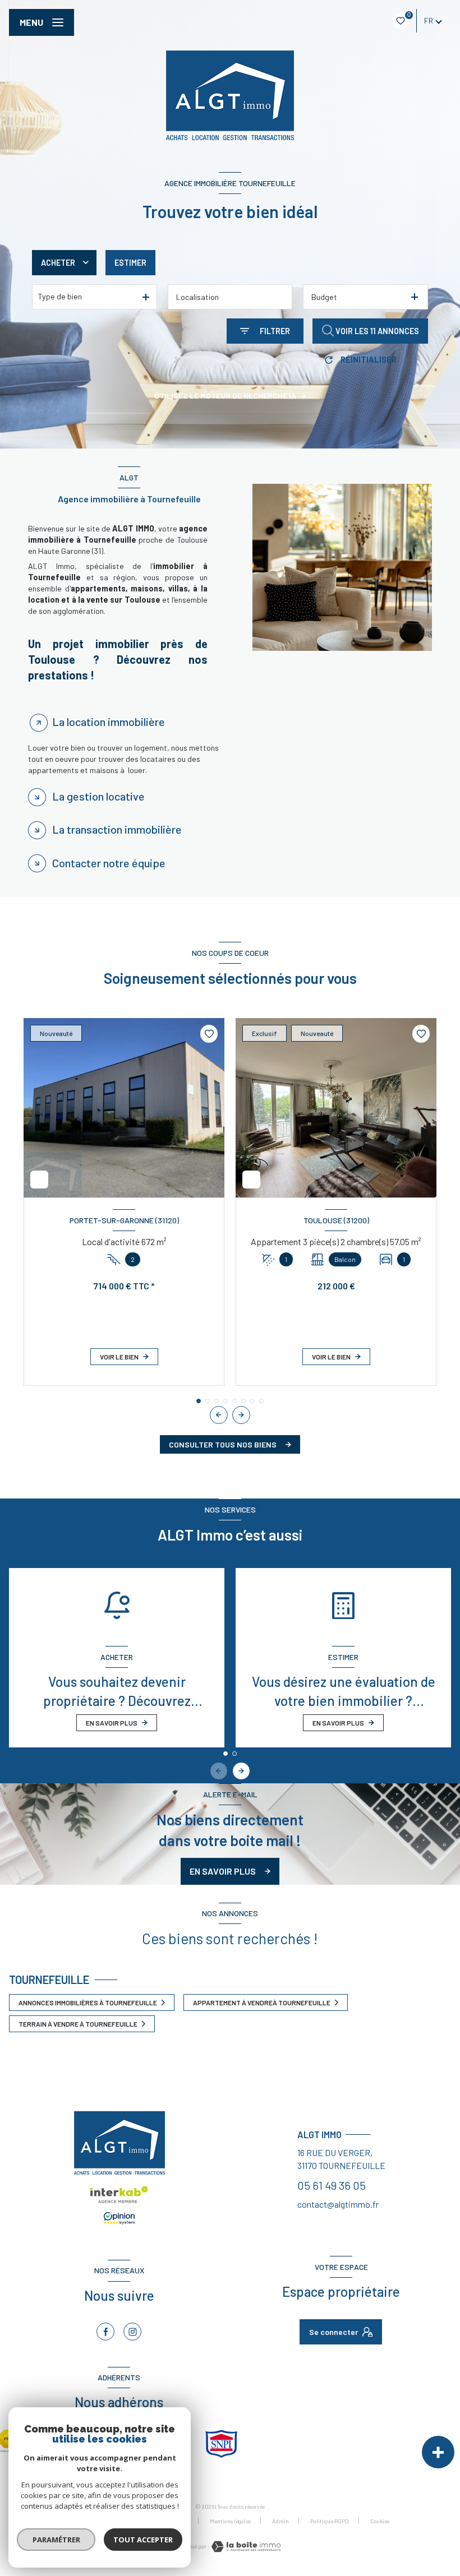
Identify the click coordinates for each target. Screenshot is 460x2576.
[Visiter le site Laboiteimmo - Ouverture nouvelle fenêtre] (245, 2547)
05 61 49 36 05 (332, 2185)
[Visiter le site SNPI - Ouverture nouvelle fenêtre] (222, 2444)
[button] (241, 1415)
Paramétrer (56, 2540)
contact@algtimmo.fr (338, 2204)
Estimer (130, 263)
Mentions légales (230, 2521)
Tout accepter (143, 2540)
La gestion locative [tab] (98, 796)
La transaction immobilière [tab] (117, 829)
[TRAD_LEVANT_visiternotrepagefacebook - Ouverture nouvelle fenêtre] (105, 2332)
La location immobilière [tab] (109, 722)
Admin (280, 2521)
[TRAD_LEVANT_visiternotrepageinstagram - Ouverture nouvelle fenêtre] (132, 2332)
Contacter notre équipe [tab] (109, 863)
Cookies (380, 2521)
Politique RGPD (330, 2521)
